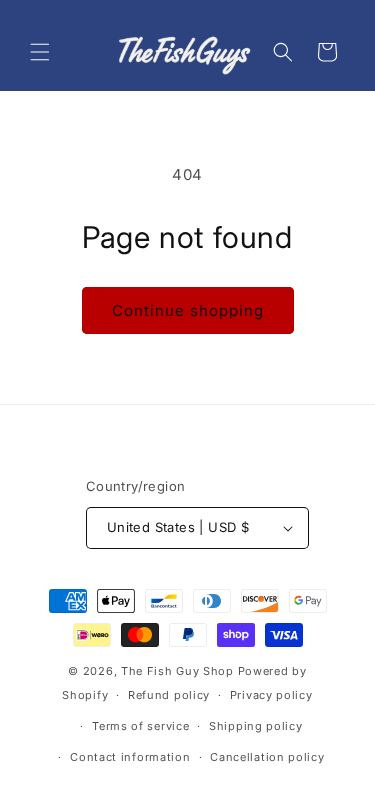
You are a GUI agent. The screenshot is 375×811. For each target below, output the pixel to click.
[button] (40, 52)
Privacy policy (271, 695)
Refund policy (169, 695)
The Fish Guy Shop (177, 671)
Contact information (130, 757)
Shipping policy (256, 726)
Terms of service (140, 726)
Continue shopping (188, 310)
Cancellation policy (267, 757)
